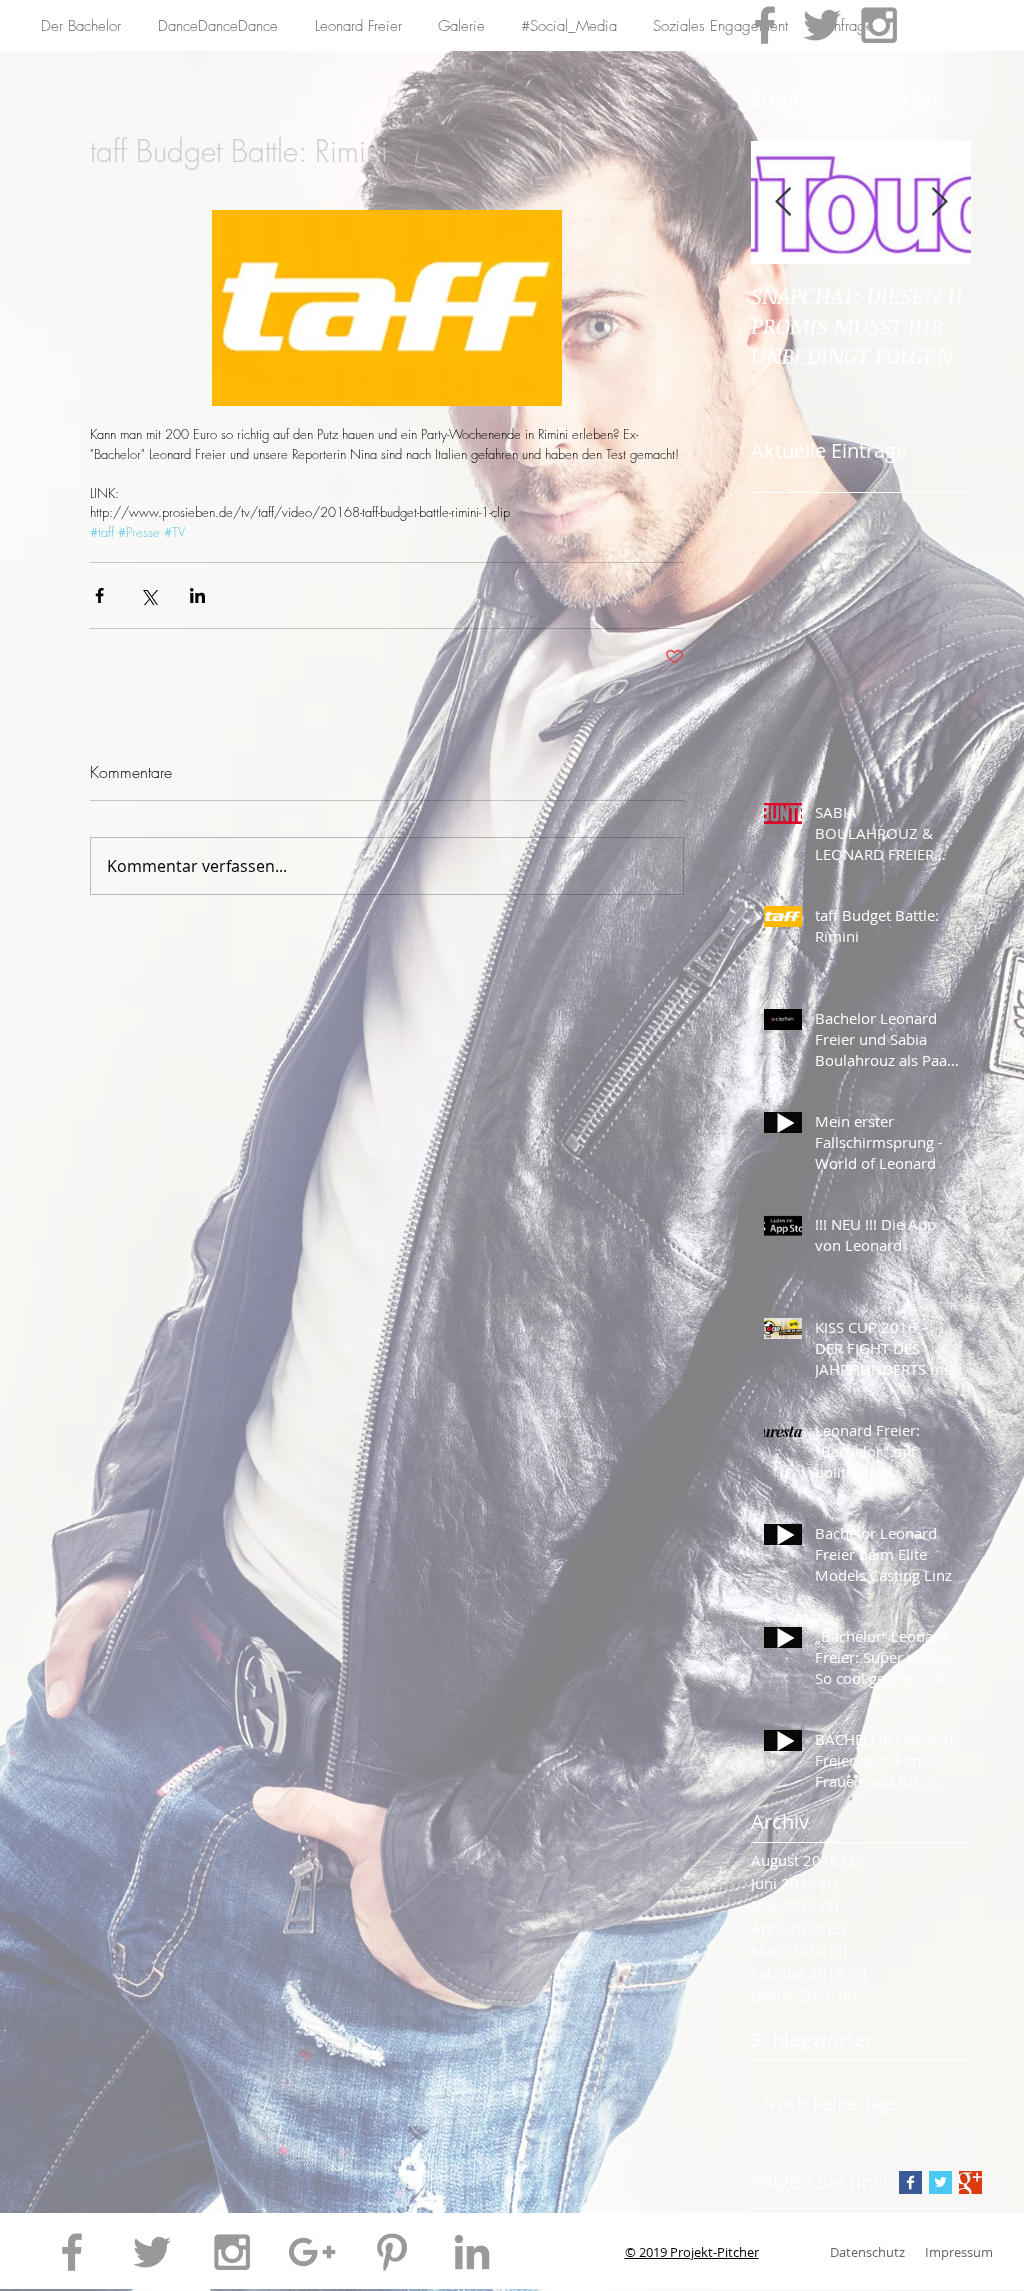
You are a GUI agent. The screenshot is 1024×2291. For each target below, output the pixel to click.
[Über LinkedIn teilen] (197, 595)
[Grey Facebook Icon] (765, 25)
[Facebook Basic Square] (910, 2182)
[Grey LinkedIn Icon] (472, 2252)
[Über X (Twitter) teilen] (148, 595)
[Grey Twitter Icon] (822, 25)
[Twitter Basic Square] (940, 2182)
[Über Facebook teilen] (99, 595)
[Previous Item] (783, 202)
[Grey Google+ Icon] (312, 2252)
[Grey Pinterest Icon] (392, 2252)
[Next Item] (939, 202)
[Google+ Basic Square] (970, 2182)
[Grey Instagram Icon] (879, 25)
